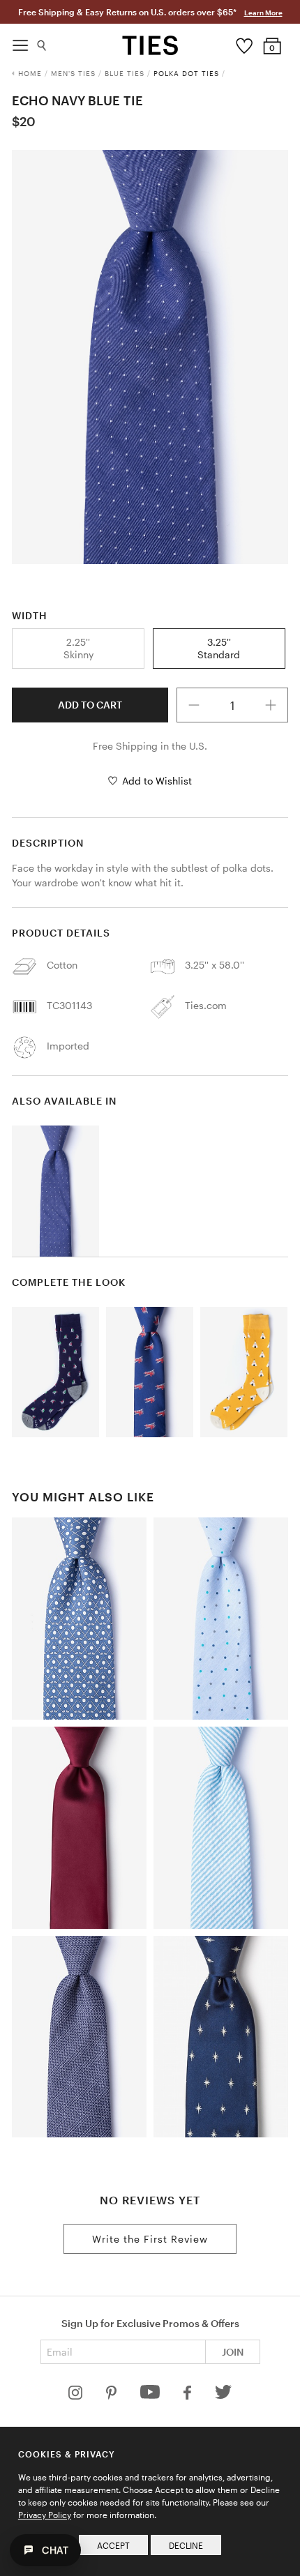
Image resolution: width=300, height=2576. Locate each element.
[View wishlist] (245, 43)
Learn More (263, 13)
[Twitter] (224, 2396)
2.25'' (78, 648)
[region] (150, 357)
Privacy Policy (45, 2515)
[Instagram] (77, 2396)
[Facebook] (188, 2396)
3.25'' (219, 648)
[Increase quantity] (271, 705)
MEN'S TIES (73, 73)
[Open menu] (20, 42)
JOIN (233, 2352)
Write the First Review (150, 2239)
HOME (30, 73)
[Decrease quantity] (194, 705)
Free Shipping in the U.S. (150, 746)
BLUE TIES (125, 73)
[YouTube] (151, 2396)
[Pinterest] (113, 2396)
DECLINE (186, 2545)
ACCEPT (113, 2545)
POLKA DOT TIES (186, 73)
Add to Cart (90, 705)
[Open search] (42, 42)
